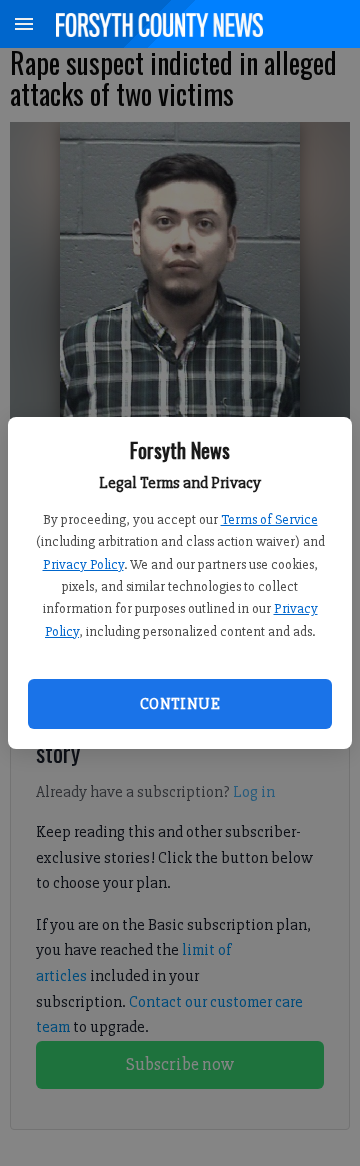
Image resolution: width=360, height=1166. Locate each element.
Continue (180, 704)
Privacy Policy (83, 564)
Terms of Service (269, 519)
